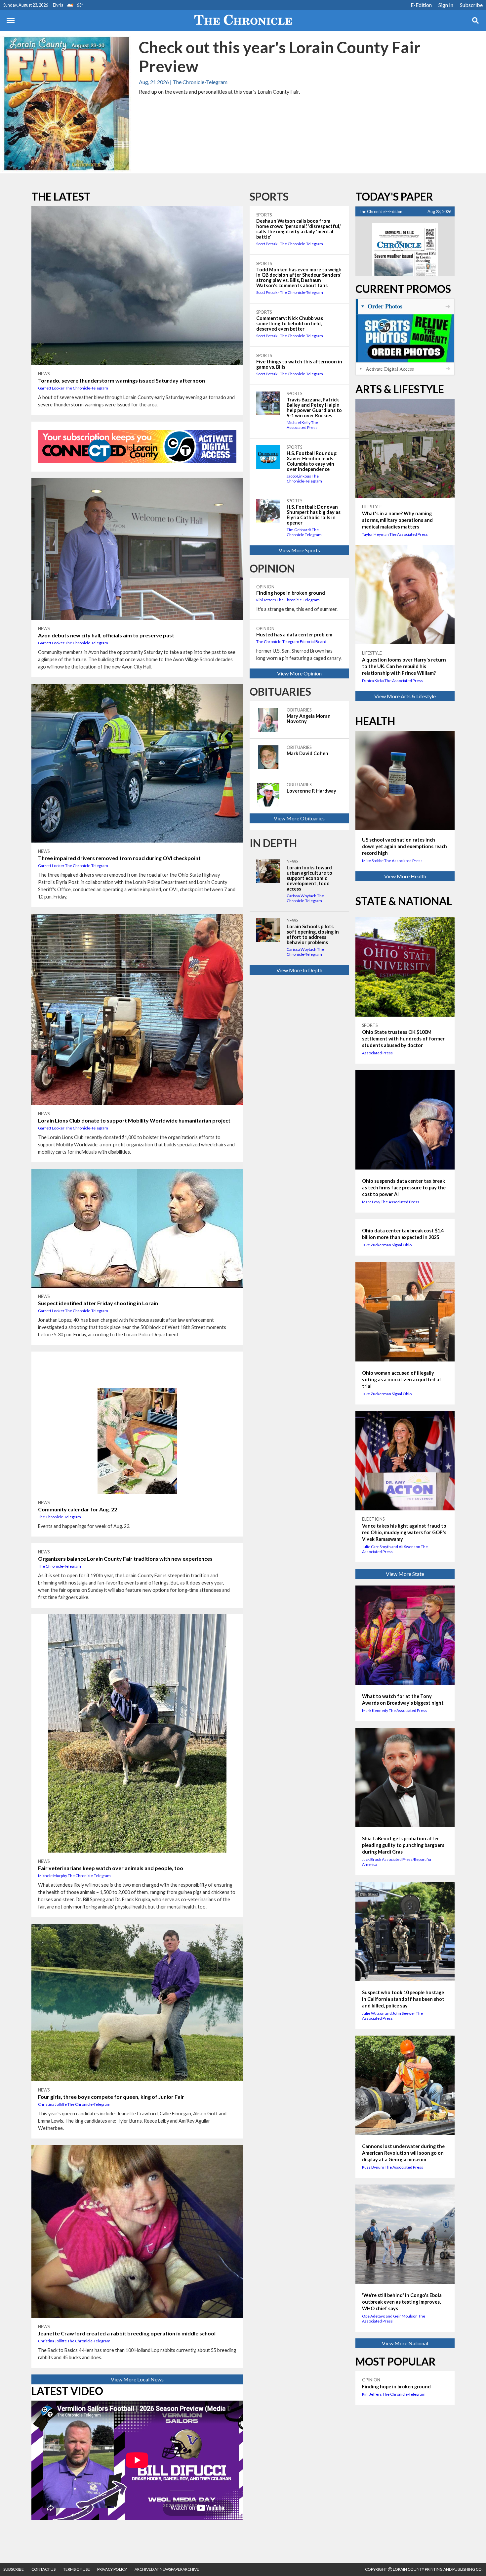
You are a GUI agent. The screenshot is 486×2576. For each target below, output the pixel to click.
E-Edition (421, 5)
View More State (405, 1574)
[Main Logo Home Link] (243, 21)
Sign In (446, 5)
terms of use (77, 2569)
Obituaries (280, 691)
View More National (405, 2343)
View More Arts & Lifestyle (405, 696)
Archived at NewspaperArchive (167, 2569)
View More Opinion (299, 673)
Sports (269, 196)
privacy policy (112, 2569)
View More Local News (137, 2379)
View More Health (405, 876)
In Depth (273, 843)
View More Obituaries (299, 818)
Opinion (272, 568)
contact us (43, 2569)
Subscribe (471, 5)
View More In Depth (299, 970)
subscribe (14, 2569)
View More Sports (299, 550)
